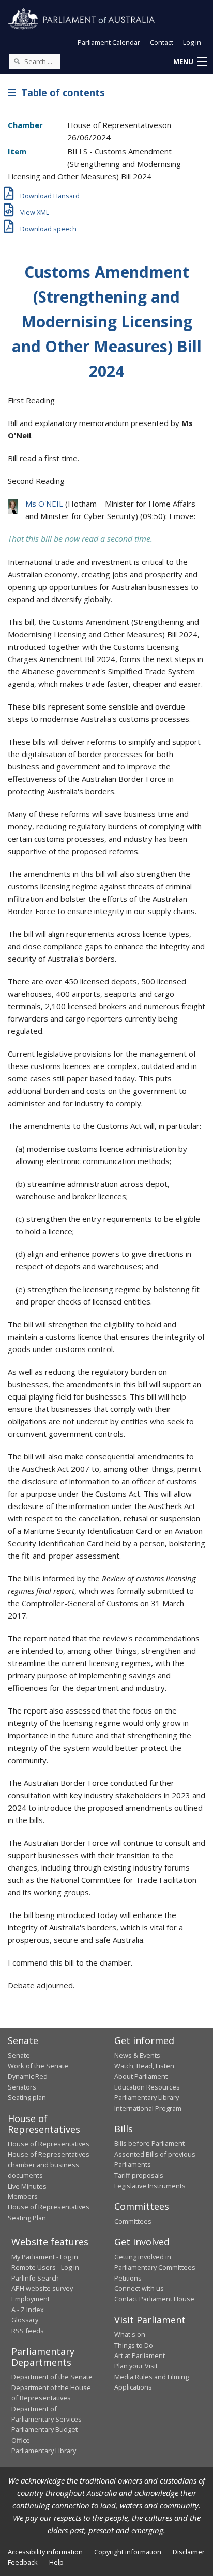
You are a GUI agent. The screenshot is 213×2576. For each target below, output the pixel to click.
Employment (31, 2299)
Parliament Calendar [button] (109, 42)
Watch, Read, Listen (144, 2066)
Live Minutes (27, 2186)
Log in (192, 42)
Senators (22, 2087)
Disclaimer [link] (189, 2552)
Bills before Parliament (149, 2143)
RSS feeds (28, 2331)
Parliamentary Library (147, 2097)
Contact (162, 42)
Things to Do (134, 2345)
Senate (19, 2055)
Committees (133, 2221)
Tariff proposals (139, 2175)
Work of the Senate (38, 2066)
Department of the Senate (52, 2377)
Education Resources (147, 2087)
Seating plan (27, 2097)
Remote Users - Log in (45, 2267)
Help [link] (56, 2562)
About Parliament (141, 2076)
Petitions (128, 2278)
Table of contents (60, 92)
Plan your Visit (136, 2366)
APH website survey (42, 2288)
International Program (148, 2108)
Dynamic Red (28, 2076)
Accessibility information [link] (45, 2552)
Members (23, 2196)
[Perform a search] (17, 61)
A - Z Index (28, 2310)
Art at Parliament (140, 2355)
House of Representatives (49, 2144)
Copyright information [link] (128, 2552)
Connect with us (139, 2288)
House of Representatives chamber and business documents (49, 2165)
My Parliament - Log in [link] (45, 2257)
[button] (190, 62)
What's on (130, 2334)
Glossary (25, 2320)
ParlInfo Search (35, 2278)
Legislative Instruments (150, 2186)
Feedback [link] (23, 2562)
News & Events (137, 2055)
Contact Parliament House (154, 2299)
